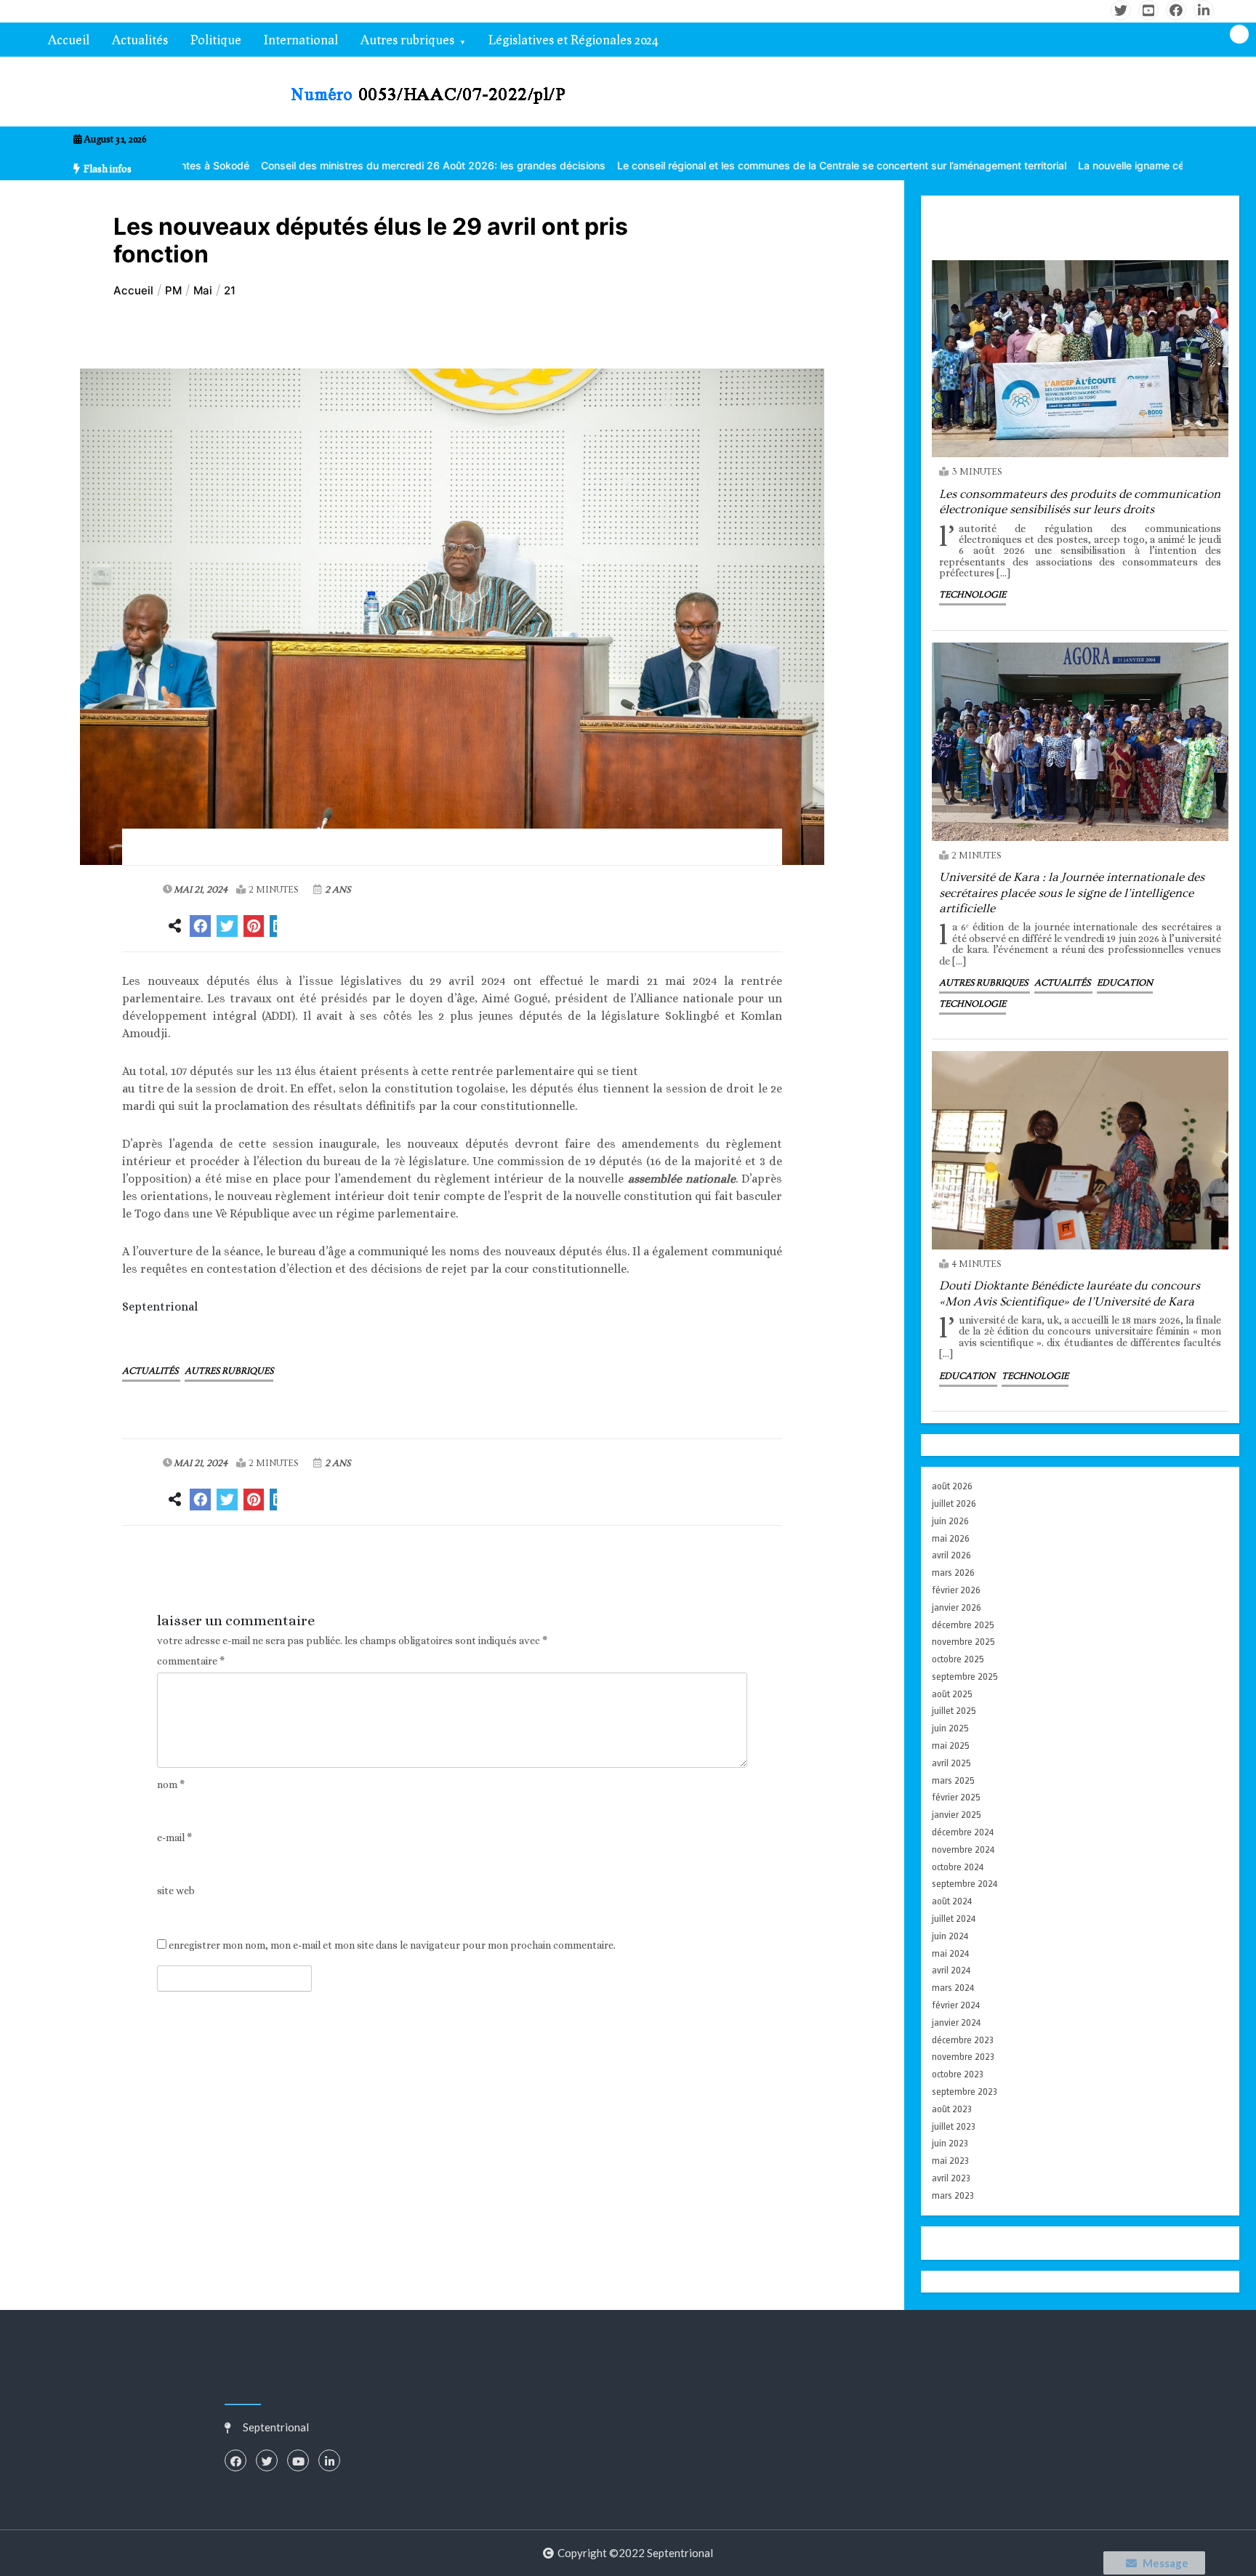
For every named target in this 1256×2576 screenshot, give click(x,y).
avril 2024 (951, 1970)
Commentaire (191, 1661)
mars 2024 (953, 1988)
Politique (216, 40)
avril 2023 (951, 2178)
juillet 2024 (954, 1919)
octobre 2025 (958, 1659)
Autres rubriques (407, 40)
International (301, 40)
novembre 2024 (963, 1850)
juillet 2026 (954, 1504)
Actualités (140, 40)
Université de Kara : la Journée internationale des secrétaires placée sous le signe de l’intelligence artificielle (1072, 893)
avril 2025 (951, 1763)
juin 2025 (950, 1728)
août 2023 (952, 2109)
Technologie (973, 595)
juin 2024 (950, 1936)
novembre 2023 (963, 2057)
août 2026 (952, 1486)
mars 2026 (953, 1573)
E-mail (174, 1838)
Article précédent (203, 1567)
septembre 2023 (965, 2092)
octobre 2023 (958, 2074)
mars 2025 (953, 1780)
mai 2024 (950, 1953)
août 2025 (952, 1694)
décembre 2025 (963, 1625)
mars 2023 (953, 2195)
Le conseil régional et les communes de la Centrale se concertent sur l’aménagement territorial (706, 165)
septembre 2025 (965, 1677)
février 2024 (956, 2005)
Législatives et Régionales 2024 (573, 40)
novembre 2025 (963, 1642)
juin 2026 (950, 1521)
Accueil (69, 40)
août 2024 (952, 1901)
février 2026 (956, 1590)
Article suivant (710, 1567)
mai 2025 (951, 1746)
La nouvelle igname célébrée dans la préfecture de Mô (1073, 165)
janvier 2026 (957, 1607)
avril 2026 (951, 1555)
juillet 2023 (954, 2126)
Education (1125, 983)
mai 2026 (951, 1538)
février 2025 (956, 1797)
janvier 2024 (956, 2022)
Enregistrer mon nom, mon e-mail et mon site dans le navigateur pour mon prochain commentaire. (392, 1945)
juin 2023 (950, 2143)
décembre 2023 (963, 2040)
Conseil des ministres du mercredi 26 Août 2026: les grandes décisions (298, 165)
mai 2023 (950, 2161)
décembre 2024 (963, 1832)
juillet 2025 (954, 1711)
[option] (298, 165)
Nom (171, 1785)
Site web (176, 1891)
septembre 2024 (965, 1884)
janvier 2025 (957, 1815)
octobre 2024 (958, 1867)
